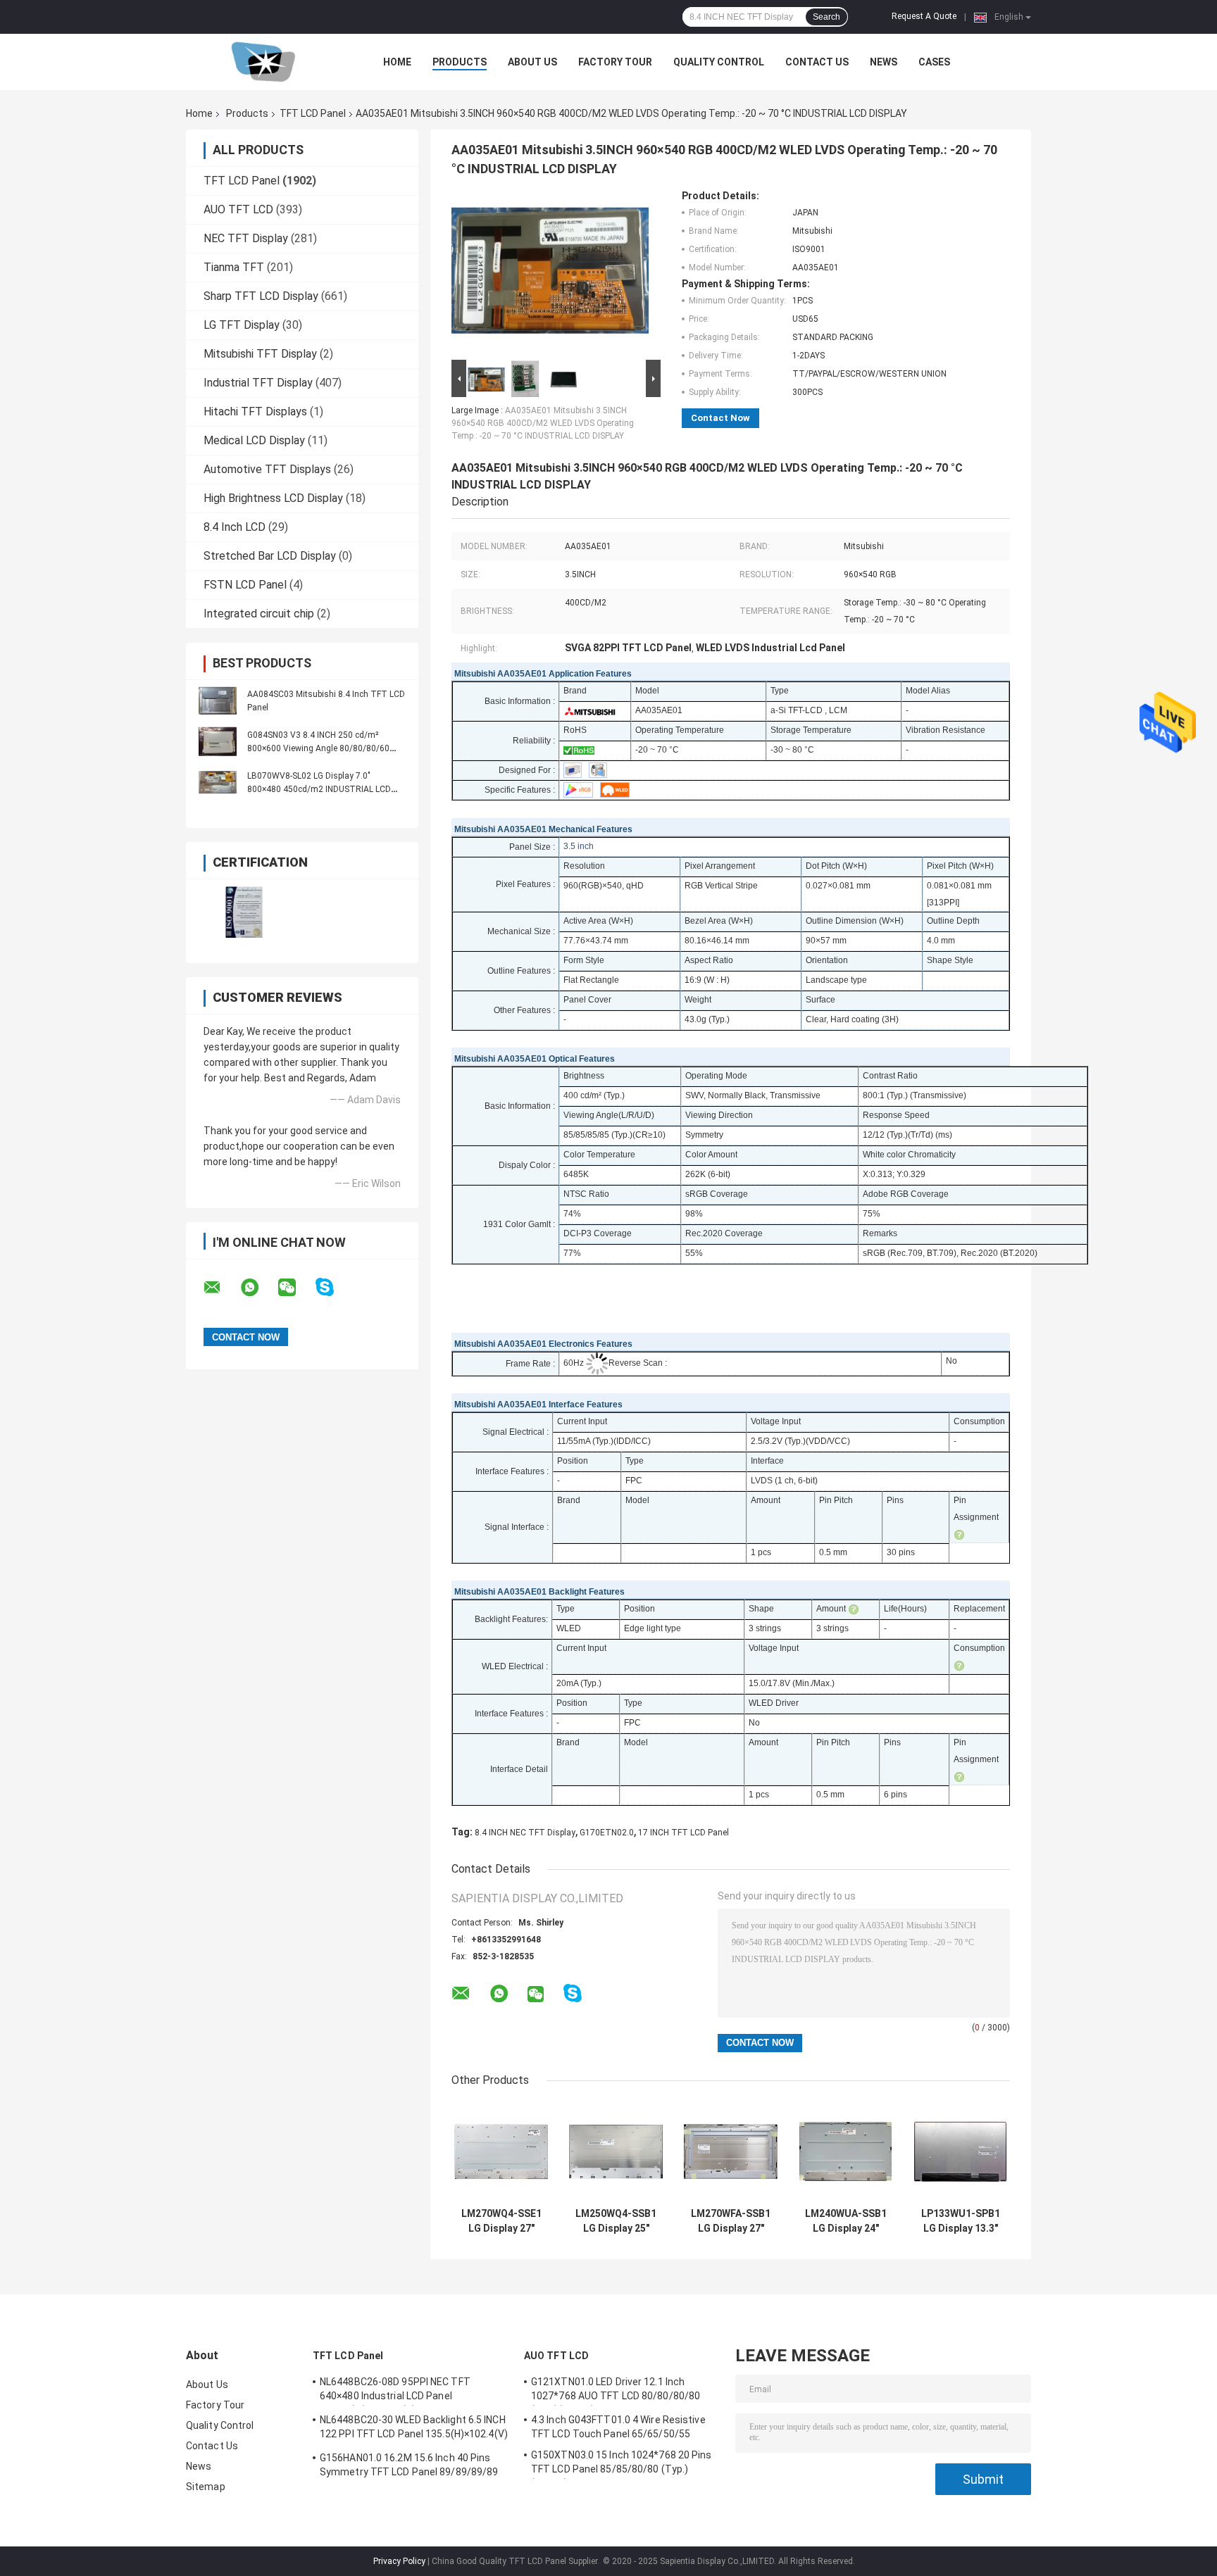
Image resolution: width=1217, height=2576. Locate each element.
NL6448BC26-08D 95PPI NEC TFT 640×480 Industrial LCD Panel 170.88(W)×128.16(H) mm (395, 2391)
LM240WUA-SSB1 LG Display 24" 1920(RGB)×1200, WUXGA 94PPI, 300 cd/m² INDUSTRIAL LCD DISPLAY (846, 2221)
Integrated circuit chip (259, 614)
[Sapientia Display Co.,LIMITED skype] (333, 1287)
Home (397, 62)
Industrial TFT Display (258, 383)
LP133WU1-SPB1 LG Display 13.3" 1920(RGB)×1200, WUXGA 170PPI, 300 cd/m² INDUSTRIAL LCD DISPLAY (961, 2221)
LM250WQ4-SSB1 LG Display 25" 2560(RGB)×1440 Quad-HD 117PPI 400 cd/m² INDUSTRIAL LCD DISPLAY (616, 2221)
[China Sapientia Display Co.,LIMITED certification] (244, 912)
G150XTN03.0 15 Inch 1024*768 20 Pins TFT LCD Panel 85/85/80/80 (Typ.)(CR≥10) (622, 2464)
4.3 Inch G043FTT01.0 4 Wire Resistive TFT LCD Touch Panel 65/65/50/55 (618, 2427)
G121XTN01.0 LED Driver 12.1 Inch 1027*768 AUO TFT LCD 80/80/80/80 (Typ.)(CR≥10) (616, 2391)
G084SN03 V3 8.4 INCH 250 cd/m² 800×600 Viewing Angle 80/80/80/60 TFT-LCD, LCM (318, 748)
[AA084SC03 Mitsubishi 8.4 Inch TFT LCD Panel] (218, 700)
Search (826, 17)
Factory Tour (615, 62)
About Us (532, 62)
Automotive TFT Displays (267, 469)
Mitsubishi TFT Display (260, 354)
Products (460, 62)
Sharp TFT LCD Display (261, 296)
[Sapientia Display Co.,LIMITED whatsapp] (258, 1288)
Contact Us (817, 62)
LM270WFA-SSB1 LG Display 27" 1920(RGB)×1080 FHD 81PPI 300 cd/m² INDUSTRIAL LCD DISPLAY (731, 2221)
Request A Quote (924, 16)
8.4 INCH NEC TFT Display (525, 1833)
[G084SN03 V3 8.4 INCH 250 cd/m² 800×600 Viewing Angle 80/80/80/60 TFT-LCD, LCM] (218, 741)
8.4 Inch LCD (235, 527)
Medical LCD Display (254, 440)
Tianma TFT (234, 267)
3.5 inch (579, 846)
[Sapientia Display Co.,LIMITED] (263, 62)
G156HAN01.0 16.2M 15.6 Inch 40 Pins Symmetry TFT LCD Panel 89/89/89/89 (409, 2465)
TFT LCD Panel (313, 113)
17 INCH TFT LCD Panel (684, 1833)
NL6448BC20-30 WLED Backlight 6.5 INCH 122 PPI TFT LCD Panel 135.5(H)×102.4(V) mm (414, 2429)
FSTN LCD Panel (245, 585)
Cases (934, 62)
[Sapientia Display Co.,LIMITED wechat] (296, 1288)
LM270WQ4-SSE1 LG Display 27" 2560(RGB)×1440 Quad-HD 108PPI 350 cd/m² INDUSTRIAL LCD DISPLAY (501, 2221)
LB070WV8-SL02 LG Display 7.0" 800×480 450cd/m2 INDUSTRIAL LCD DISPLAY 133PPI (319, 789)
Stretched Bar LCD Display (270, 556)
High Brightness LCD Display (273, 498)
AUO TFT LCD (238, 209)
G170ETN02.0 (607, 1833)
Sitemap (206, 2487)
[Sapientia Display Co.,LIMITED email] (221, 1288)
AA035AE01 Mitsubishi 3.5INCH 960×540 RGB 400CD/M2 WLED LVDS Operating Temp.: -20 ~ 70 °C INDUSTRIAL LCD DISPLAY (543, 423)
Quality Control (719, 62)
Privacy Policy (399, 2561)
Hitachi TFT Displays (255, 411)
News (884, 62)
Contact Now (720, 418)
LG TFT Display (242, 325)
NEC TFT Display (246, 238)
